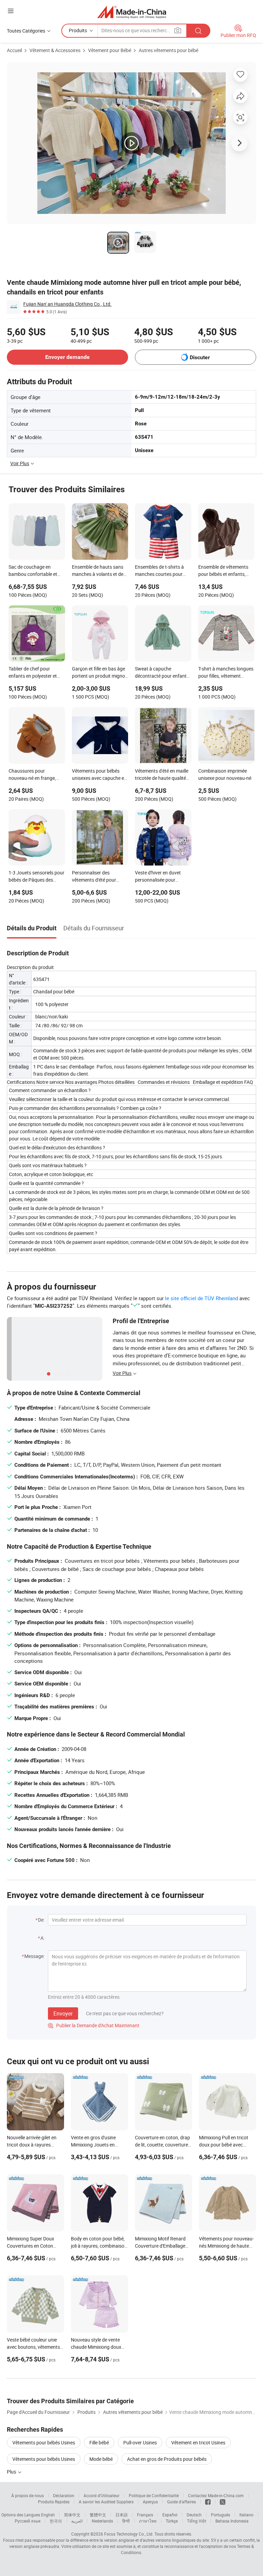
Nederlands (102, 2521)
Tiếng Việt (197, 2521)
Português (221, 2515)
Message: (34, 1956)
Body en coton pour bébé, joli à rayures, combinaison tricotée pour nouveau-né (99, 2246)
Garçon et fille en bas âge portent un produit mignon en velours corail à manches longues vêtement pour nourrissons (100, 673)
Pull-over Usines (140, 2442)
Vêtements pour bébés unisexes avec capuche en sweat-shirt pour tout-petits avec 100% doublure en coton (100, 775)
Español (170, 2515)
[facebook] (208, 2502)
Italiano (246, 2515)
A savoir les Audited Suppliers (106, 2502)
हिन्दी (126, 2521)
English (48, 2515)
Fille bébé (99, 2442)
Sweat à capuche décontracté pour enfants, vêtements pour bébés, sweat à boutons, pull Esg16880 (162, 673)
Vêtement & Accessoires (55, 50)
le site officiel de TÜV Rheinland (202, 1298)
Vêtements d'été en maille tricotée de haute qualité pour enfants (162, 775)
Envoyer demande (67, 357)
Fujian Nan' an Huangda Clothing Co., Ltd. (67, 304)
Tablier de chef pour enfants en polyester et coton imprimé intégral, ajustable (33, 673)
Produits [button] (78, 30)
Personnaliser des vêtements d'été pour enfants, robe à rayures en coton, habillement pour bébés (99, 877)
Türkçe (172, 2521)
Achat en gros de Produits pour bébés (167, 2459)
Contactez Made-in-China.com (216, 2495)
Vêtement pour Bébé (110, 50)
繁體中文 (98, 2515)
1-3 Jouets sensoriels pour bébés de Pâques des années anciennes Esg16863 (36, 877)
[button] (11, 11)
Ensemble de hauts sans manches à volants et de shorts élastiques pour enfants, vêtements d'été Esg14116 (98, 571)
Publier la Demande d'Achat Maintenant (94, 2025)
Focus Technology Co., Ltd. (129, 2534)
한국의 (56, 2521)
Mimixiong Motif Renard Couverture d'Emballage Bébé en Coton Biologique (162, 2246)
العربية (77, 2521)
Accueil (14, 50)
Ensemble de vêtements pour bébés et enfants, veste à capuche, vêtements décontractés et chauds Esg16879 (224, 571)
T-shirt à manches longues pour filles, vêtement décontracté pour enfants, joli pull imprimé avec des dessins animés (226, 673)
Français (145, 2515)
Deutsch (194, 2515)
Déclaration (64, 2495)
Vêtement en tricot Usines (198, 2442)
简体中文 (72, 2515)
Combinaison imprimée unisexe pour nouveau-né (225, 774)
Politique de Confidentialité (154, 2495)
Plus (12, 2472)
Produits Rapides (54, 2502)
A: (42, 1938)
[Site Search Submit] (198, 31)
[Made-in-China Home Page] (132, 12)
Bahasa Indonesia (232, 2521)
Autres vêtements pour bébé (168, 50)
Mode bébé (101, 2459)
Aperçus (150, 2502)
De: (41, 1920)
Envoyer (63, 2013)
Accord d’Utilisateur (102, 2495)
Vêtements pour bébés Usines (44, 2442)
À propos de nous (28, 2495)
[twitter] (223, 2502)
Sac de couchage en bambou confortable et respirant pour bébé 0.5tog (33, 571)
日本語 (122, 2515)
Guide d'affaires (181, 2502)
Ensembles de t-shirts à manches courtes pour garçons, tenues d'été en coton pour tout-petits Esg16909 (160, 571)
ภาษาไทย (148, 2521)
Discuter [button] (200, 357)
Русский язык (28, 2521)
